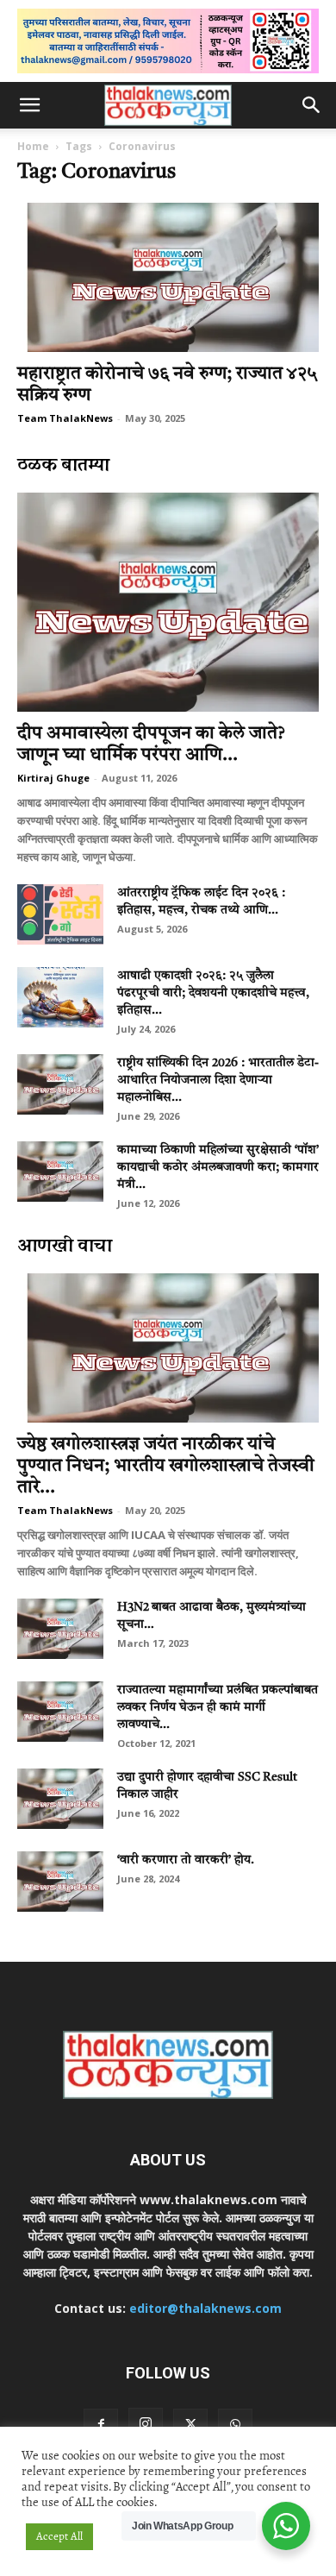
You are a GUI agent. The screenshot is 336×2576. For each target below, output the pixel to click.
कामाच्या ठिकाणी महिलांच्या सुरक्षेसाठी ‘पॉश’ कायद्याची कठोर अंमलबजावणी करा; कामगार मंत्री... (218, 1167)
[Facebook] (101, 2426)
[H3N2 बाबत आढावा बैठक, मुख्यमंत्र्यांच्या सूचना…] (60, 1629)
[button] (29, 105)
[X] (190, 2426)
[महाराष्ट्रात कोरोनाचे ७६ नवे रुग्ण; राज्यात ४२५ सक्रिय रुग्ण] (168, 277)
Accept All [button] (59, 2536)
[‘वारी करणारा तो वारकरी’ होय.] (60, 1882)
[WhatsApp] (235, 2426)
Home (33, 146)
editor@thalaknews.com (205, 2308)
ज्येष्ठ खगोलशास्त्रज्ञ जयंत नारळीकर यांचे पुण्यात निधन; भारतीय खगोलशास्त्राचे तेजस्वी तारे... (166, 1466)
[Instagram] (146, 2425)
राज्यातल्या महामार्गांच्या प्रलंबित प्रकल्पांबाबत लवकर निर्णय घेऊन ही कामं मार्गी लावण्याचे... (218, 1707)
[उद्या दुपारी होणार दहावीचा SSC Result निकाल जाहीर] (60, 1799)
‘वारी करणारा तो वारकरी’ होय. (186, 1860)
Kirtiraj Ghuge (53, 778)
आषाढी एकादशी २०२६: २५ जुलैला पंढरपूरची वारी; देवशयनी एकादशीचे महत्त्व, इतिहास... (213, 993)
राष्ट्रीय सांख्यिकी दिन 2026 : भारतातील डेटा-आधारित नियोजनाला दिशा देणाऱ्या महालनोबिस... (218, 1080)
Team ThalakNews (65, 418)
